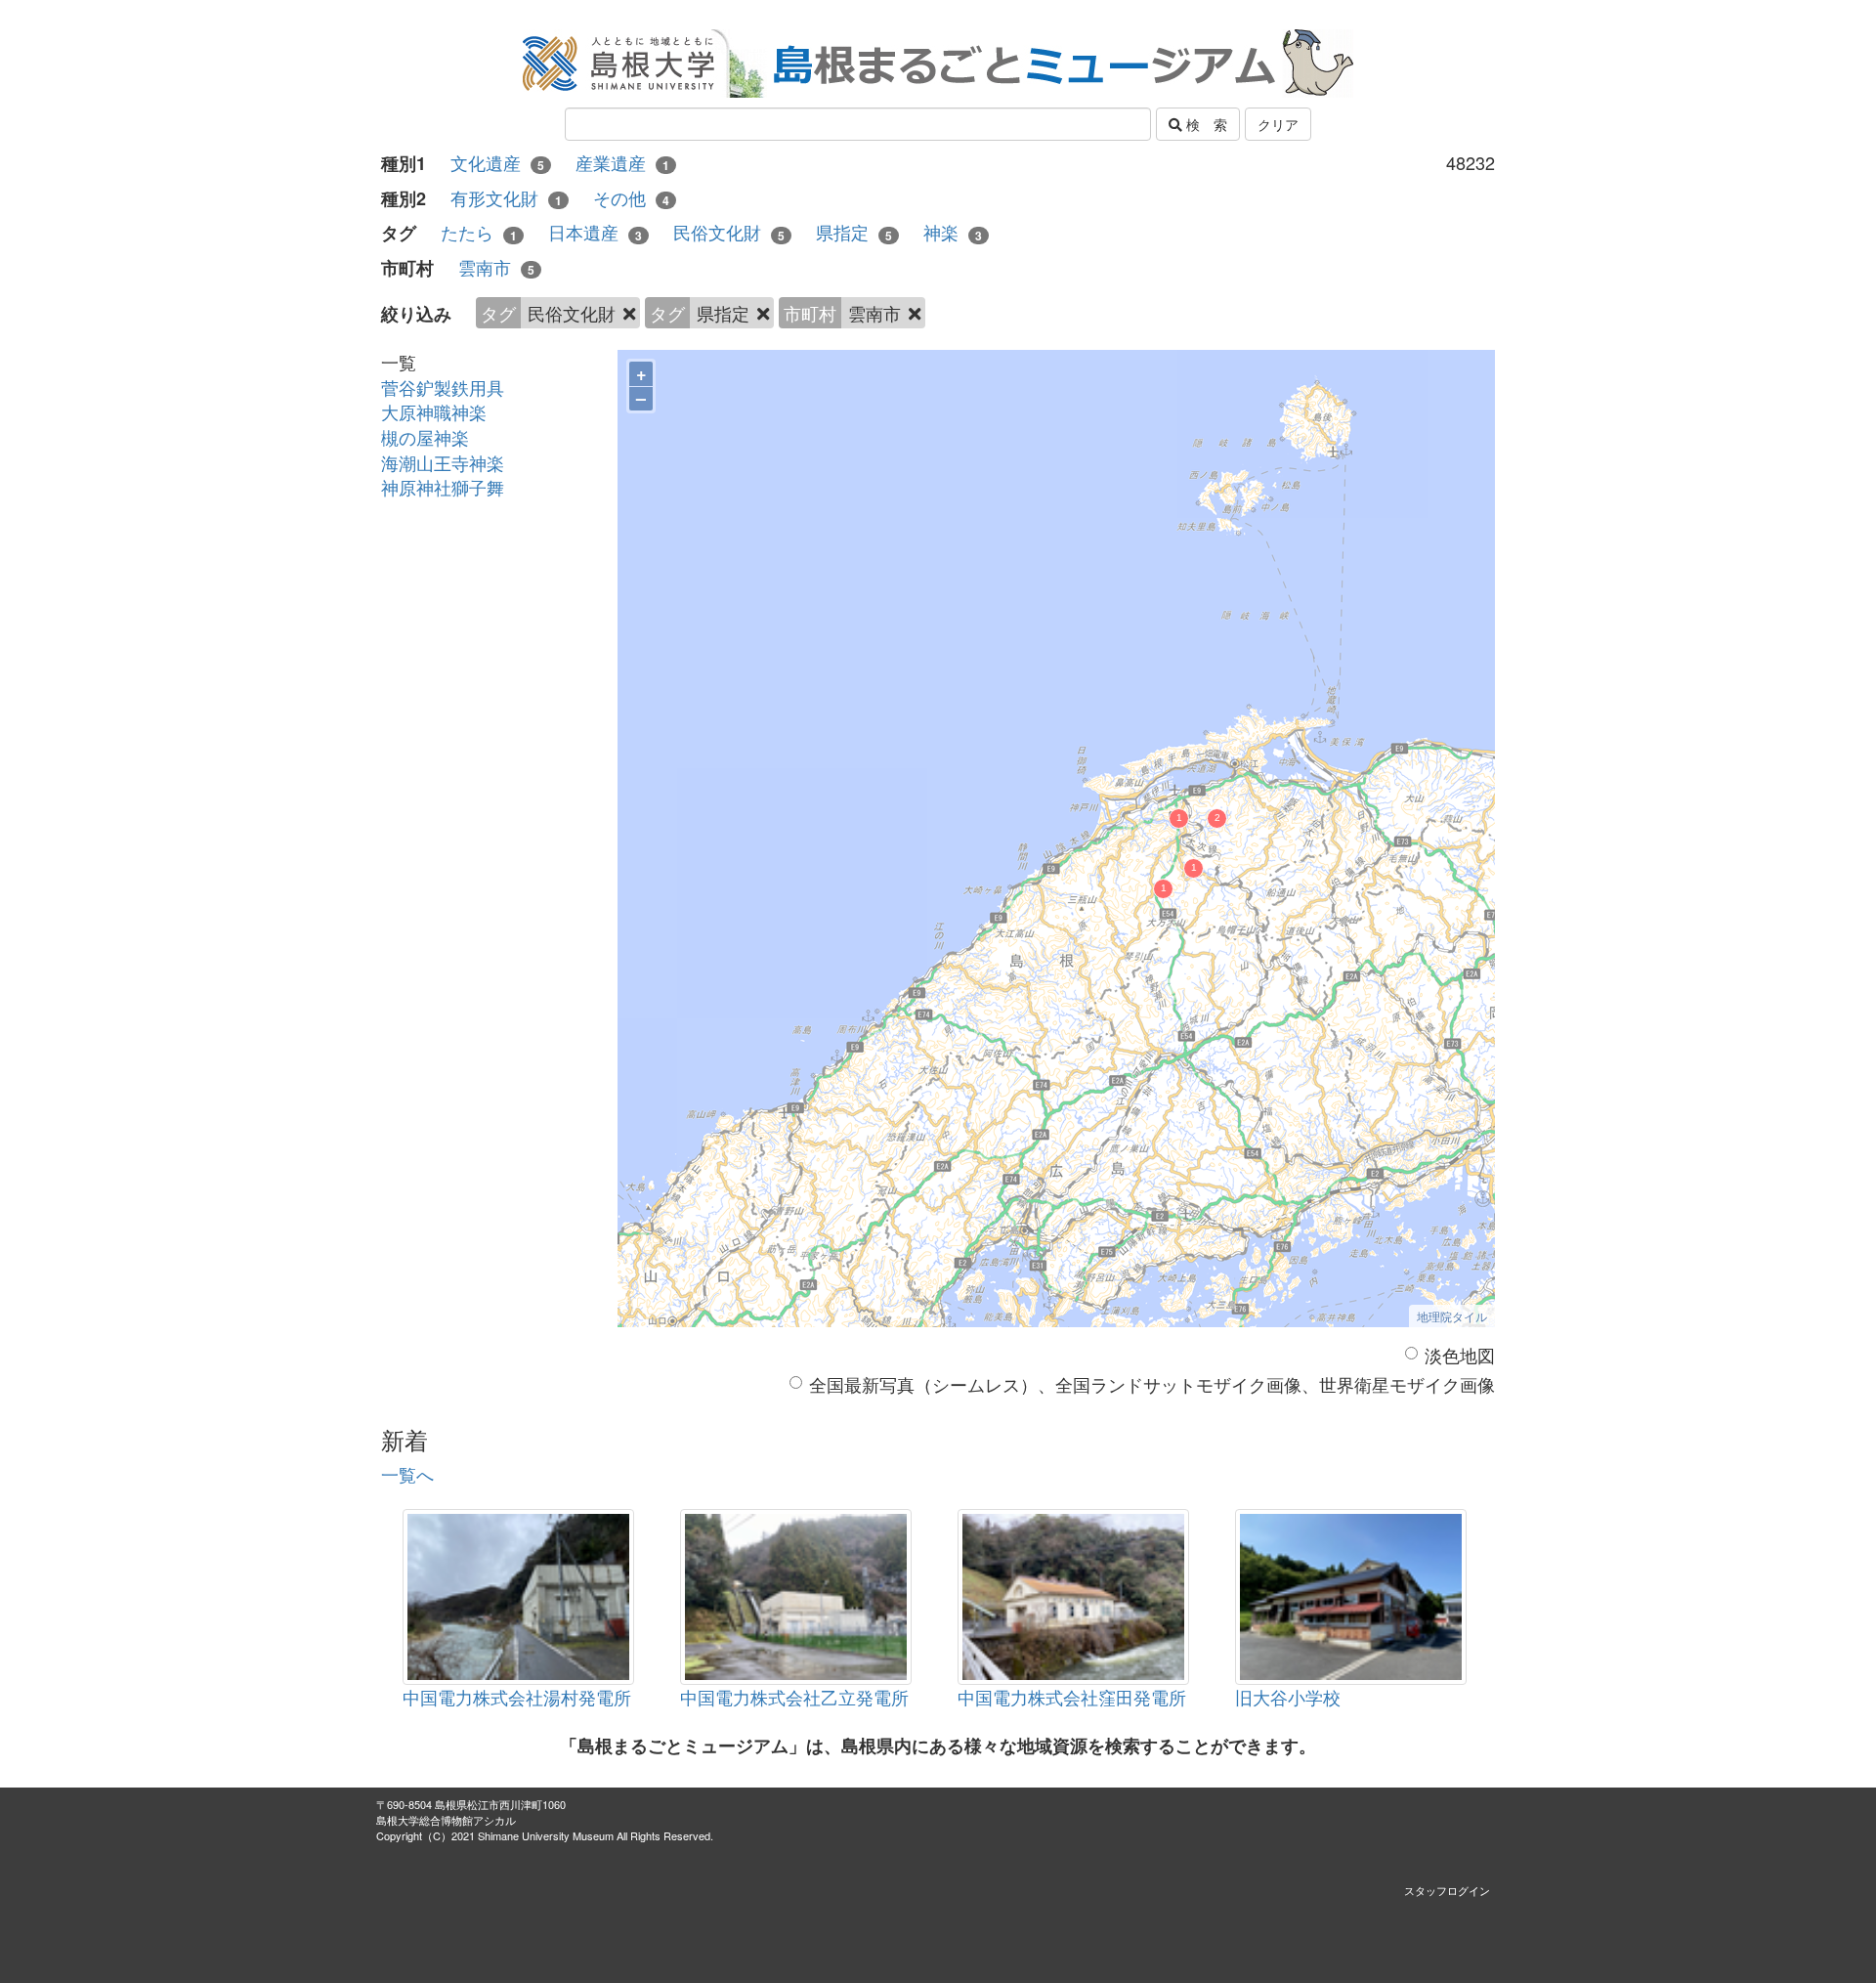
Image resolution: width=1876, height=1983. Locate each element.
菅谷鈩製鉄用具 (443, 387)
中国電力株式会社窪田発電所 (1072, 1697)
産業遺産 (622, 163)
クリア (1278, 124)
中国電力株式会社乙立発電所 (794, 1697)
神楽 (953, 232)
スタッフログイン (1447, 1890)
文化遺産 (497, 163)
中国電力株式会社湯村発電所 (517, 1697)
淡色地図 (1460, 1355)
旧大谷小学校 (1288, 1697)
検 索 (1205, 124)
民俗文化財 (729, 232)
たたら (479, 232)
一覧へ (407, 1474)
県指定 (854, 232)
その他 (631, 198)
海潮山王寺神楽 (443, 462)
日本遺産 (595, 232)
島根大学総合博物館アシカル (446, 1820)
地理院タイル (1452, 1316)
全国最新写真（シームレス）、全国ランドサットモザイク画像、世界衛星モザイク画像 (1152, 1384)
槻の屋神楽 (425, 437)
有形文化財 (506, 198)
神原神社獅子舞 (443, 487)
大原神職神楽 (434, 411)
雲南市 (496, 267)
